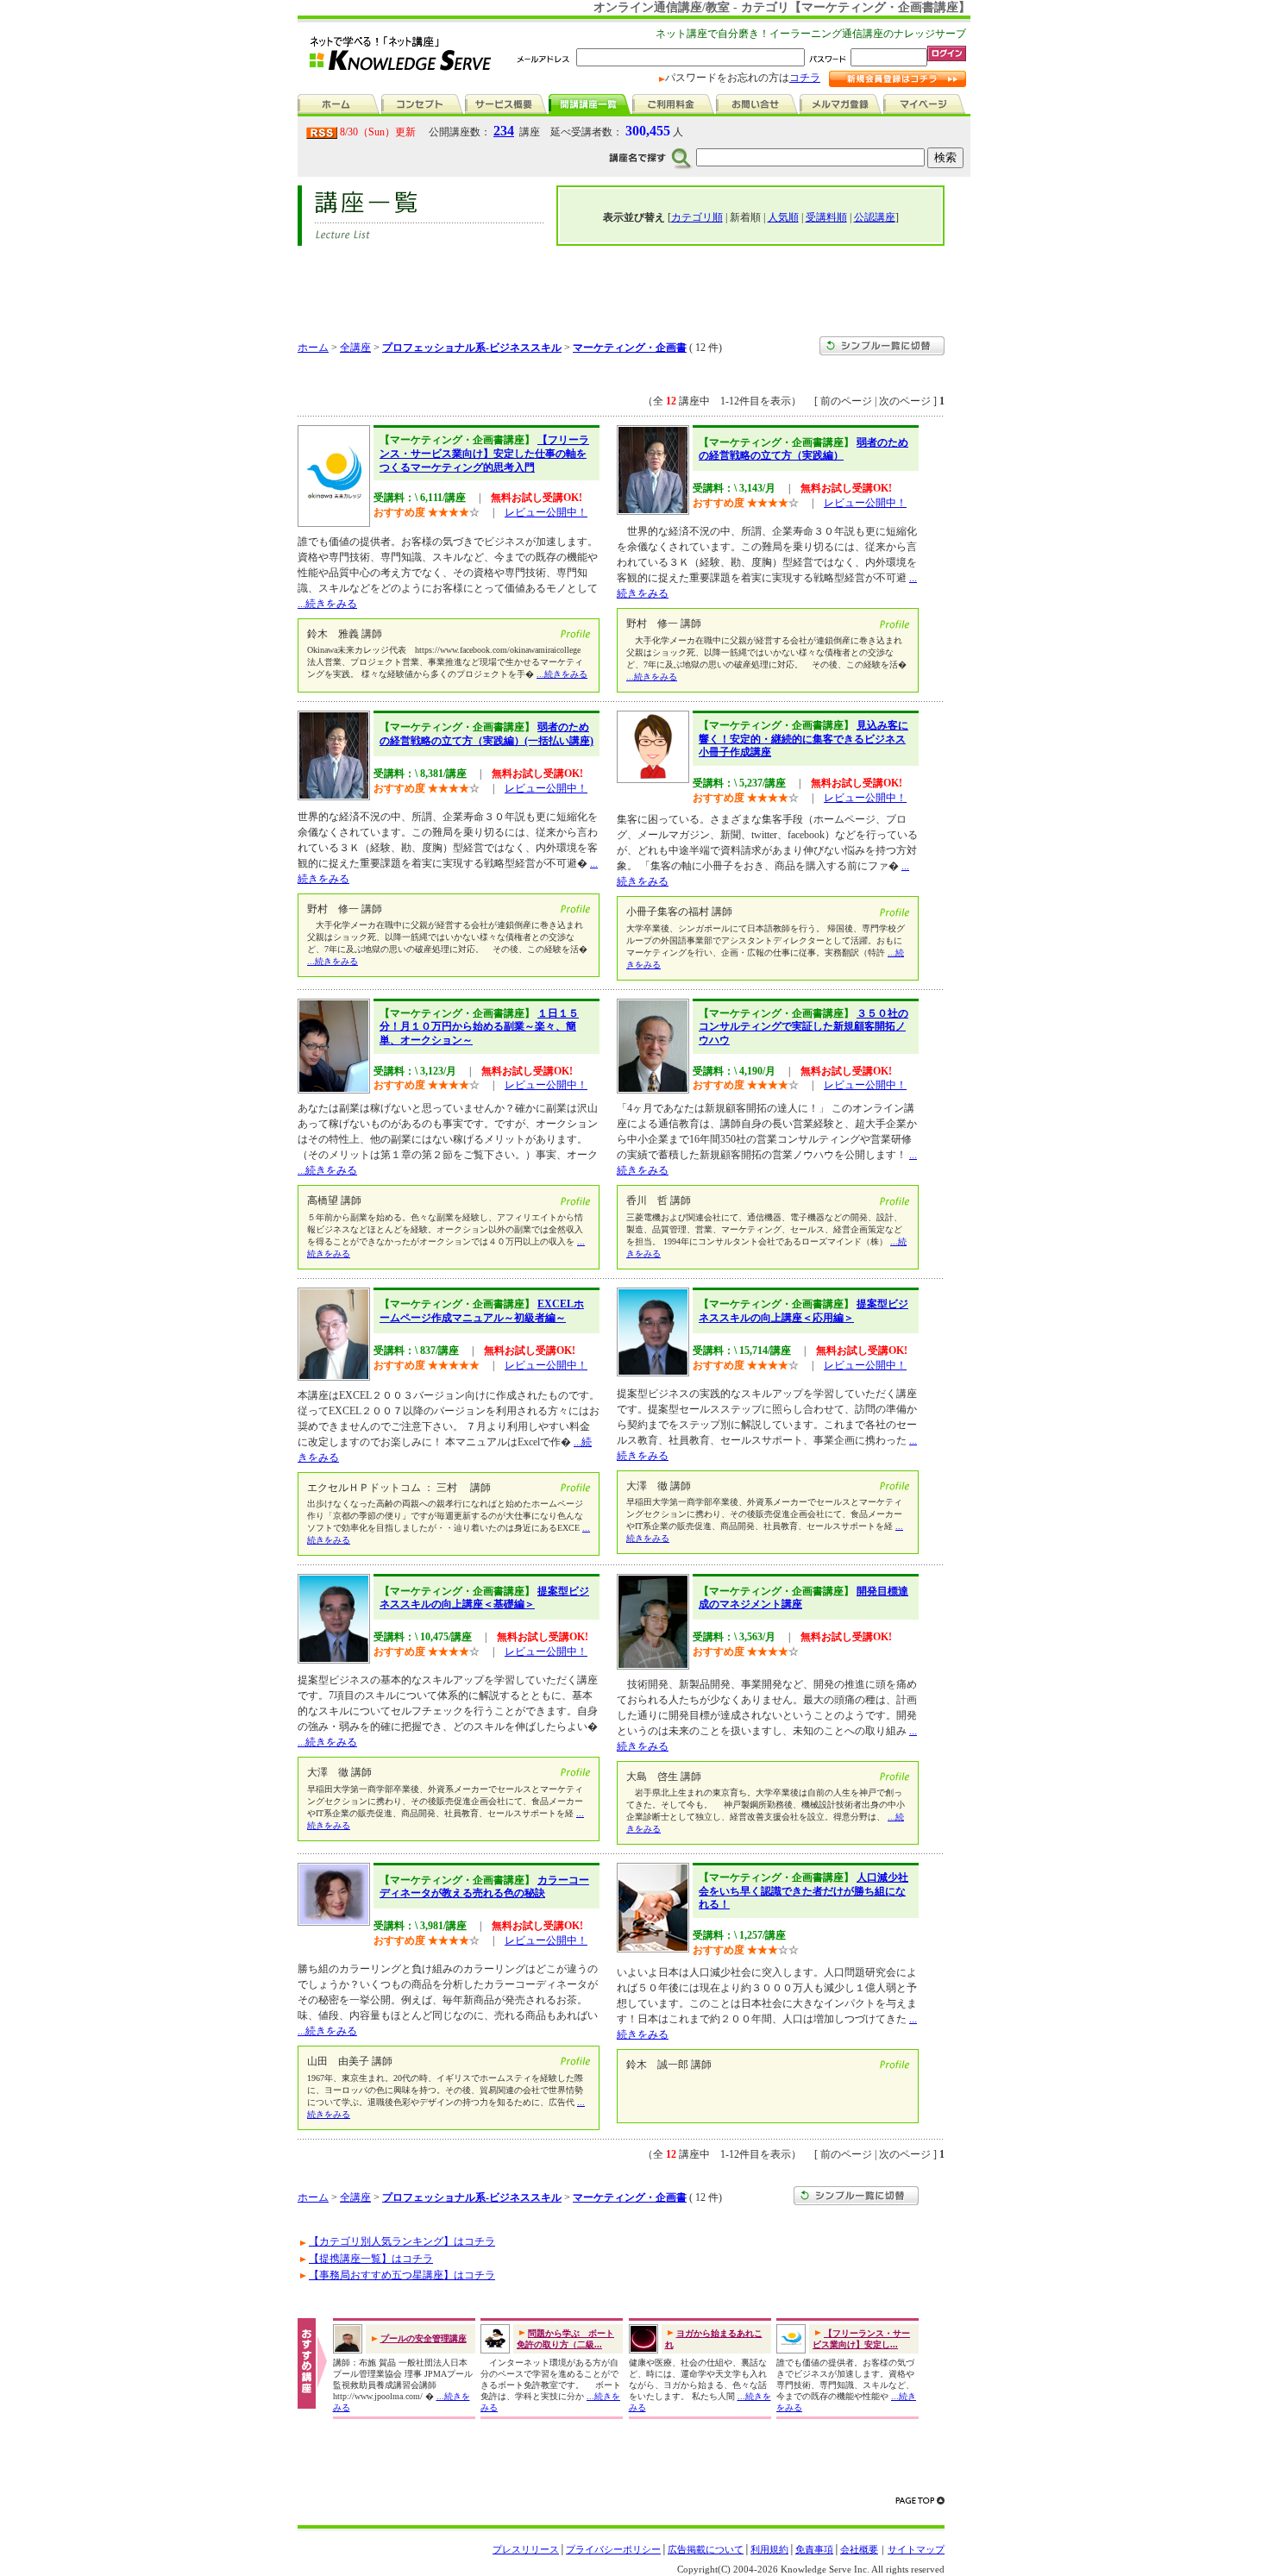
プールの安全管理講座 (424, 2338)
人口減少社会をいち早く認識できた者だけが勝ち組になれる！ (803, 1891)
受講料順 (826, 217)
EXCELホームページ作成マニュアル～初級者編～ (482, 1311)
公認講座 (875, 217)
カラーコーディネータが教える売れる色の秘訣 (484, 1887)
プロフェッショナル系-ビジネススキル (472, 348)
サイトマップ (916, 2549)
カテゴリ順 (697, 217)
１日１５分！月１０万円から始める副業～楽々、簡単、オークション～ (479, 1027)
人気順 (783, 217)
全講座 (355, 348)
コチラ (805, 78)
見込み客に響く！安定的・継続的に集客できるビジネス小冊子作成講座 (803, 739)
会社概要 (859, 2549)
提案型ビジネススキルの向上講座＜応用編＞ (803, 1311)
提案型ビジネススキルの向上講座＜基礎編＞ (484, 1598)
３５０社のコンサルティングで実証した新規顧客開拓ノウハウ (803, 1027)
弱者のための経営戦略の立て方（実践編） (803, 449)
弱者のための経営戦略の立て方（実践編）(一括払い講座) (486, 734)
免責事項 (814, 2549)
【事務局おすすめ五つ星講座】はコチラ (402, 2275)
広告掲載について (706, 2549)
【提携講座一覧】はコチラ (371, 2259)
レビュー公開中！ (546, 512)
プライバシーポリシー (613, 2549)
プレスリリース (526, 2549)
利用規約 (769, 2549)
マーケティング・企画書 (630, 348)
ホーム (313, 348)
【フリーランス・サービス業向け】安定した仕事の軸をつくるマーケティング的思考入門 (484, 453)
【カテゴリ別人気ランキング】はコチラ (402, 2241)
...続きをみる (327, 604)
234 (504, 131)
